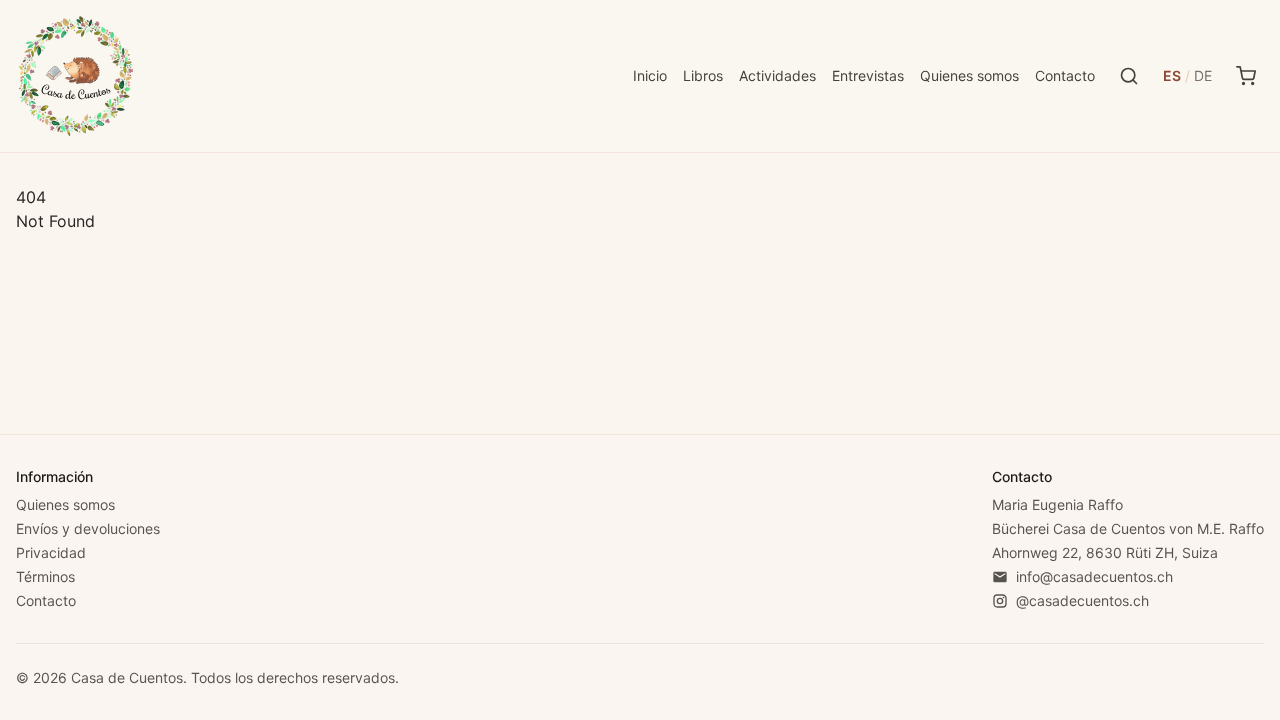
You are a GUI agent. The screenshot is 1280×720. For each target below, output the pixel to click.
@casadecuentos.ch (1082, 600)
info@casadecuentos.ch (1094, 576)
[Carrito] (1246, 76)
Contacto (1065, 75)
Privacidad (51, 552)
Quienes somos (969, 75)
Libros (703, 75)
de (1203, 75)
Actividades (777, 75)
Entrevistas (868, 75)
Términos (45, 576)
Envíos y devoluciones (88, 528)
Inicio (650, 75)
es (1172, 75)
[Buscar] (1129, 76)
